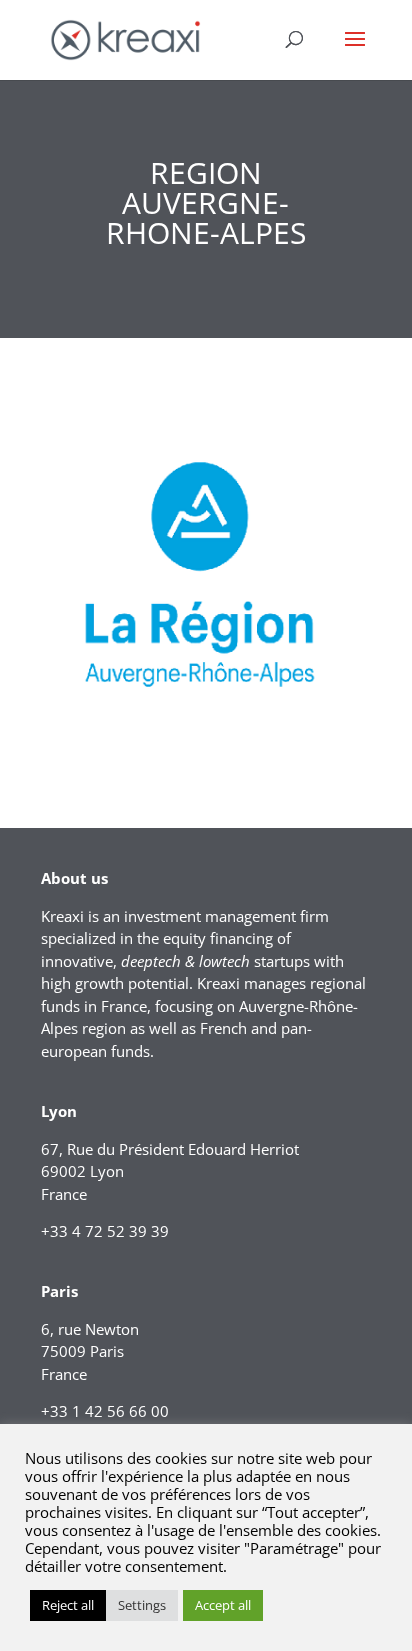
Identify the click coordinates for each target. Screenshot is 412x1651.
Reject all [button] (68, 1605)
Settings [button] (142, 1605)
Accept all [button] (223, 1605)
